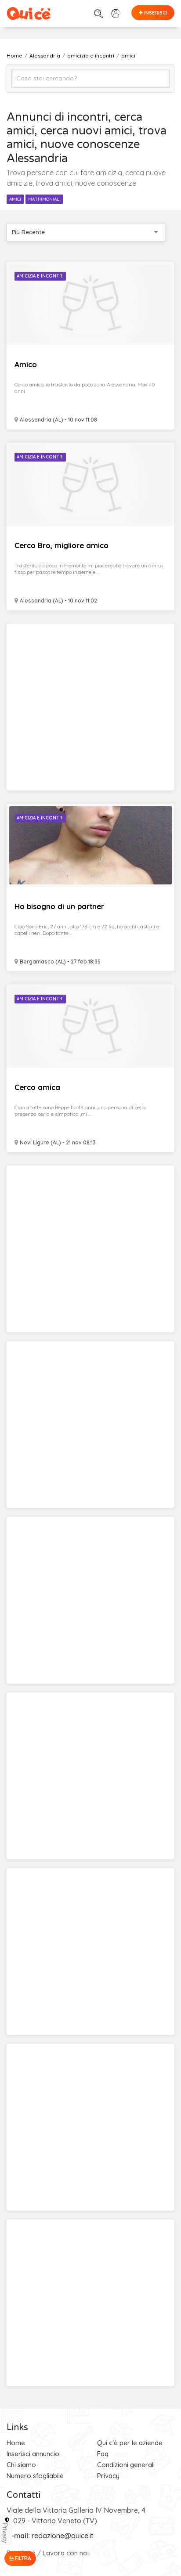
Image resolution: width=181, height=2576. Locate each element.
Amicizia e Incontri (40, 276)
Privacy (108, 2476)
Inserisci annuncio (33, 2454)
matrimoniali (44, 199)
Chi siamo (21, 2465)
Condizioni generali (126, 2465)
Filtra (22, 2558)
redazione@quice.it (63, 2536)
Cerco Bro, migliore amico (62, 545)
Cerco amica (37, 1087)
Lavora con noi (66, 2553)
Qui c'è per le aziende (130, 2443)
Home (16, 2443)
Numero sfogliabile (35, 2476)
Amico (26, 364)
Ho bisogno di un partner (59, 906)
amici (15, 199)
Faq (103, 2454)
